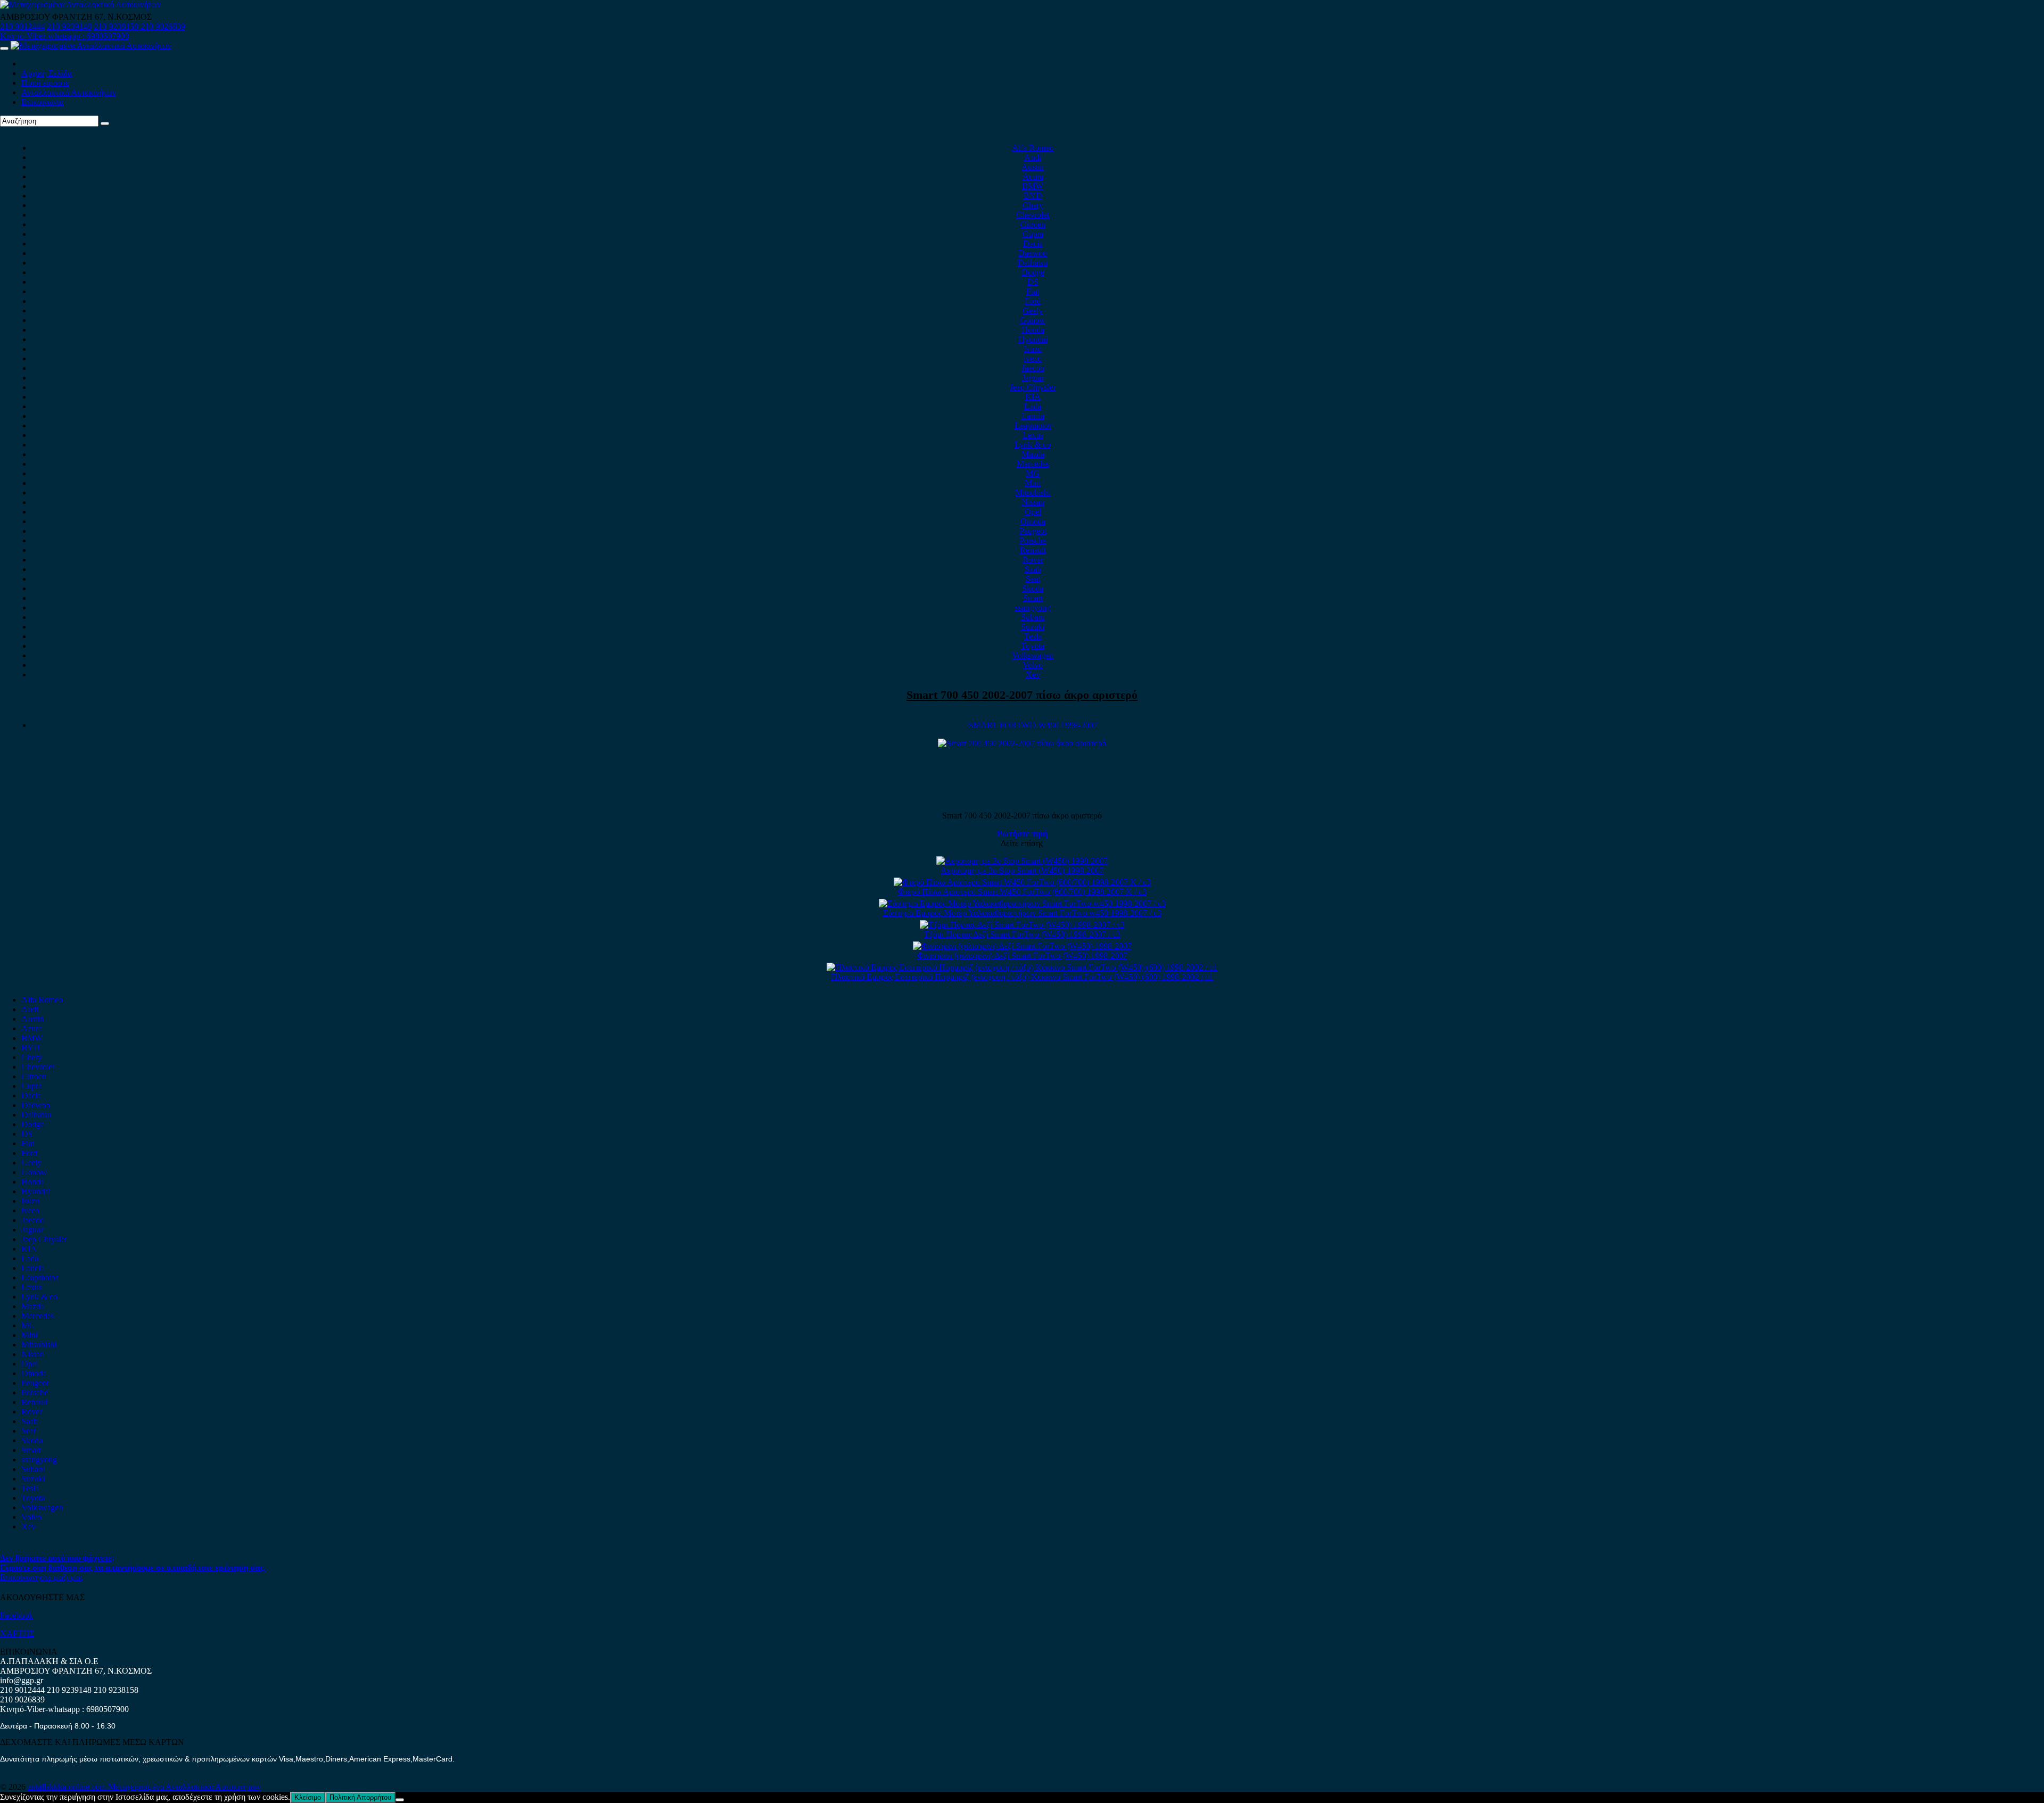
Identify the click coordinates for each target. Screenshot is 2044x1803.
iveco (1033, 358)
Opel (1033, 512)
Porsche (1033, 540)
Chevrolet (1033, 215)
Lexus (1033, 435)
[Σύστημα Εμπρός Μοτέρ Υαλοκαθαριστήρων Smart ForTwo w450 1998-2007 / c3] (1022, 903)
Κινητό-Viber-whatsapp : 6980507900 (64, 36)
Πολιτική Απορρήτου (360, 1797)
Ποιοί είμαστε (45, 83)
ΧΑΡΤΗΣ (17, 1634)
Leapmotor (1033, 425)
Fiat (1033, 291)
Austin (1033, 167)
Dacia (1033, 243)
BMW (1033, 186)
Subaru (1033, 617)
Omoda (1033, 521)
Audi (1033, 157)
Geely (1033, 311)
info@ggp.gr (22, 1680)
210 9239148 (69, 26)
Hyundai (1033, 339)
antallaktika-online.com (68, 1787)
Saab (1033, 569)
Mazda (1033, 454)
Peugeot (1033, 531)
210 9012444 (22, 26)
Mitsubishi (1033, 493)
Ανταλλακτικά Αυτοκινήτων (69, 92)
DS (1033, 282)
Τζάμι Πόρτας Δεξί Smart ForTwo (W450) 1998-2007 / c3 (1022, 934)
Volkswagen (1033, 655)
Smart (1033, 598)
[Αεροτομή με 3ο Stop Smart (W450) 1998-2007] (1022, 861)
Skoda (1033, 588)
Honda (1033, 330)
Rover (1033, 560)
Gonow (1033, 320)
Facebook (17, 1615)
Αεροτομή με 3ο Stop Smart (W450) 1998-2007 (1022, 870)
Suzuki (1033, 627)
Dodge (1033, 272)
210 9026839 (163, 26)
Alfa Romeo (1033, 148)
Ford (1033, 301)
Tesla (1033, 636)
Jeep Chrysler (1033, 387)
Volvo (1033, 665)
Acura (1033, 176)
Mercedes (1033, 464)
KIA (1033, 397)
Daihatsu (1033, 263)
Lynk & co (1033, 445)
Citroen (1033, 224)
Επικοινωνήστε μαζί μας (42, 1577)
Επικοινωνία (42, 102)
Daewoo (1033, 253)
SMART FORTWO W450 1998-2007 (1033, 725)
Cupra (1033, 234)
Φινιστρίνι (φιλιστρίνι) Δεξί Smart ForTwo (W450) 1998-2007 (1022, 956)
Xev (1033, 675)
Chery (1033, 205)
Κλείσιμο (308, 1797)
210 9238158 (117, 26)
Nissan (1033, 502)
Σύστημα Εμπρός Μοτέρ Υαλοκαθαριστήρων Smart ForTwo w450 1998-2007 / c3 (1022, 913)
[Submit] (105, 123)
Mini (1033, 483)
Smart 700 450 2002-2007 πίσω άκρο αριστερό (1022, 695)
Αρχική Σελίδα (47, 73)
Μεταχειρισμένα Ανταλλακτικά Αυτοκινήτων (184, 1787)
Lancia (1033, 416)
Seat (1033, 579)
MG (1033, 473)
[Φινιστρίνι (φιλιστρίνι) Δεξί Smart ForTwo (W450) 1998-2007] (1022, 946)
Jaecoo (1033, 368)
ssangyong (1033, 607)
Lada (1033, 406)
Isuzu (1033, 349)
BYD (1033, 196)
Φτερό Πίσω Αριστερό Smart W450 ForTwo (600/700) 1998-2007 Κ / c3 (1022, 892)
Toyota (1033, 646)
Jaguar (1033, 378)
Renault (1033, 550)
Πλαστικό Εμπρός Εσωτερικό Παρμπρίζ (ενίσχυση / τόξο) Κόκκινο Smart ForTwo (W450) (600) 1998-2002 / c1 (1022, 977)
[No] (400, 1800)
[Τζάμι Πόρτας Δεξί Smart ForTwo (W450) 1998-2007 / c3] (1022, 925)
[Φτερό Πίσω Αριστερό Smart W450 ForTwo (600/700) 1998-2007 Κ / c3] (1022, 882)
